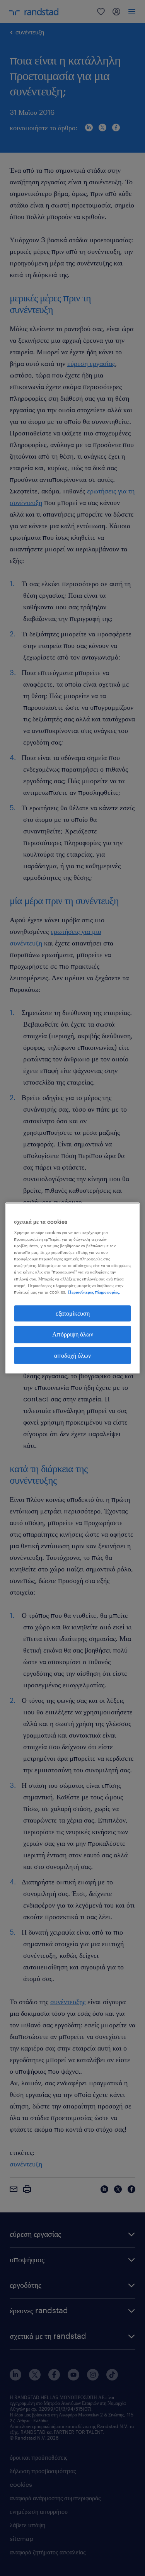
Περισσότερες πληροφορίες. (94, 1292)
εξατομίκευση (73, 1313)
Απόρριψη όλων (73, 1334)
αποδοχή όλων (72, 1355)
